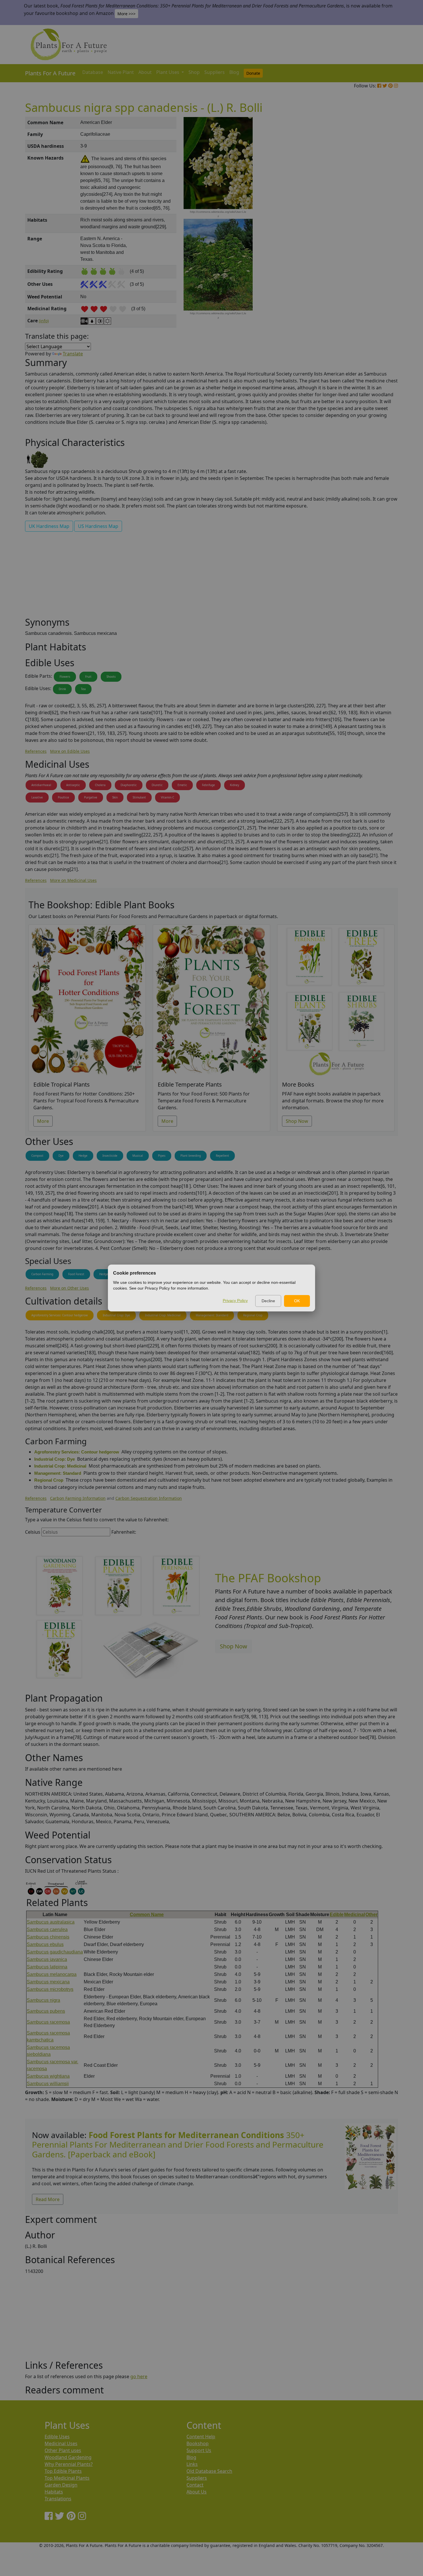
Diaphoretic (129, 785)
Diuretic (157, 785)
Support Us (199, 2450)
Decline (268, 1301)
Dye (61, 1156)
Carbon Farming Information (78, 1498)
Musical (138, 1156)
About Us (197, 2492)
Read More (48, 2199)
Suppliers (215, 72)
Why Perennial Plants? (69, 2464)
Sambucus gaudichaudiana (55, 1952)
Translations (58, 2499)
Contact (195, 2485)
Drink (62, 689)
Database (93, 72)
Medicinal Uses (61, 2443)
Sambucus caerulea (47, 1929)
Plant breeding (191, 1156)
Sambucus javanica (47, 1959)
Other (371, 1915)
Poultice (63, 797)
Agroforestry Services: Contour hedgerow (60, 1315)
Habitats (54, 2492)
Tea (83, 689)
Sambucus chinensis (48, 1937)
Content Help (201, 2437)
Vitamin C (167, 797)
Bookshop (198, 2443)
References (36, 751)
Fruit (88, 677)
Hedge (83, 1156)
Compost (37, 1156)
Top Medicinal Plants (67, 2478)
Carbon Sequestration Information (149, 1498)
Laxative (37, 797)
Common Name (147, 1915)
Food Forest (76, 1274)
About (145, 72)
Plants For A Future (50, 73)
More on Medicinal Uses (73, 880)
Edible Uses (57, 2437)
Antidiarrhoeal (41, 785)
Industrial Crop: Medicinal (163, 1315)
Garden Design (61, 2485)
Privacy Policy (235, 1301)
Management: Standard (212, 1315)
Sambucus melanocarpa (52, 1974)
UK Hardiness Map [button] (49, 526)
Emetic (182, 785)
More (43, 1121)
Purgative (91, 797)
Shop (194, 72)
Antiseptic (73, 785)
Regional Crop (253, 1315)
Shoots (111, 677)
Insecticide (110, 1156)
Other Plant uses (63, 2450)
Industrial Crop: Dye (116, 1315)
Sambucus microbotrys (50, 1989)
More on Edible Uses (70, 751)
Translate (73, 354)
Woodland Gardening (68, 2457)
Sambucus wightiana (48, 2076)
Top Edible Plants (63, 2471)
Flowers (65, 677)
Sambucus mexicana (48, 1982)
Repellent (222, 1156)
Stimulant (139, 797)
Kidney (235, 785)
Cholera (100, 785)
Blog (234, 72)
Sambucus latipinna (47, 1967)
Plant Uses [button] (168, 72)
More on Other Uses (69, 1288)
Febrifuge (208, 785)
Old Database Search (209, 2471)
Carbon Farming (42, 1274)
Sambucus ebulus (45, 1944)
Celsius (33, 1532)
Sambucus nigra (43, 2000)
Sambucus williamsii (48, 2084)
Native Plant (121, 72)
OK (297, 1301)
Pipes (162, 1156)
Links (192, 2464)
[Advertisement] (370, 214)
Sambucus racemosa (48, 2022)
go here (139, 2376)
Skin (115, 797)
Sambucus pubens (46, 2011)
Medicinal (355, 1915)
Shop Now (297, 1121)
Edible (337, 1915)
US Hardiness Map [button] (98, 526)
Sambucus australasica (51, 1922)
